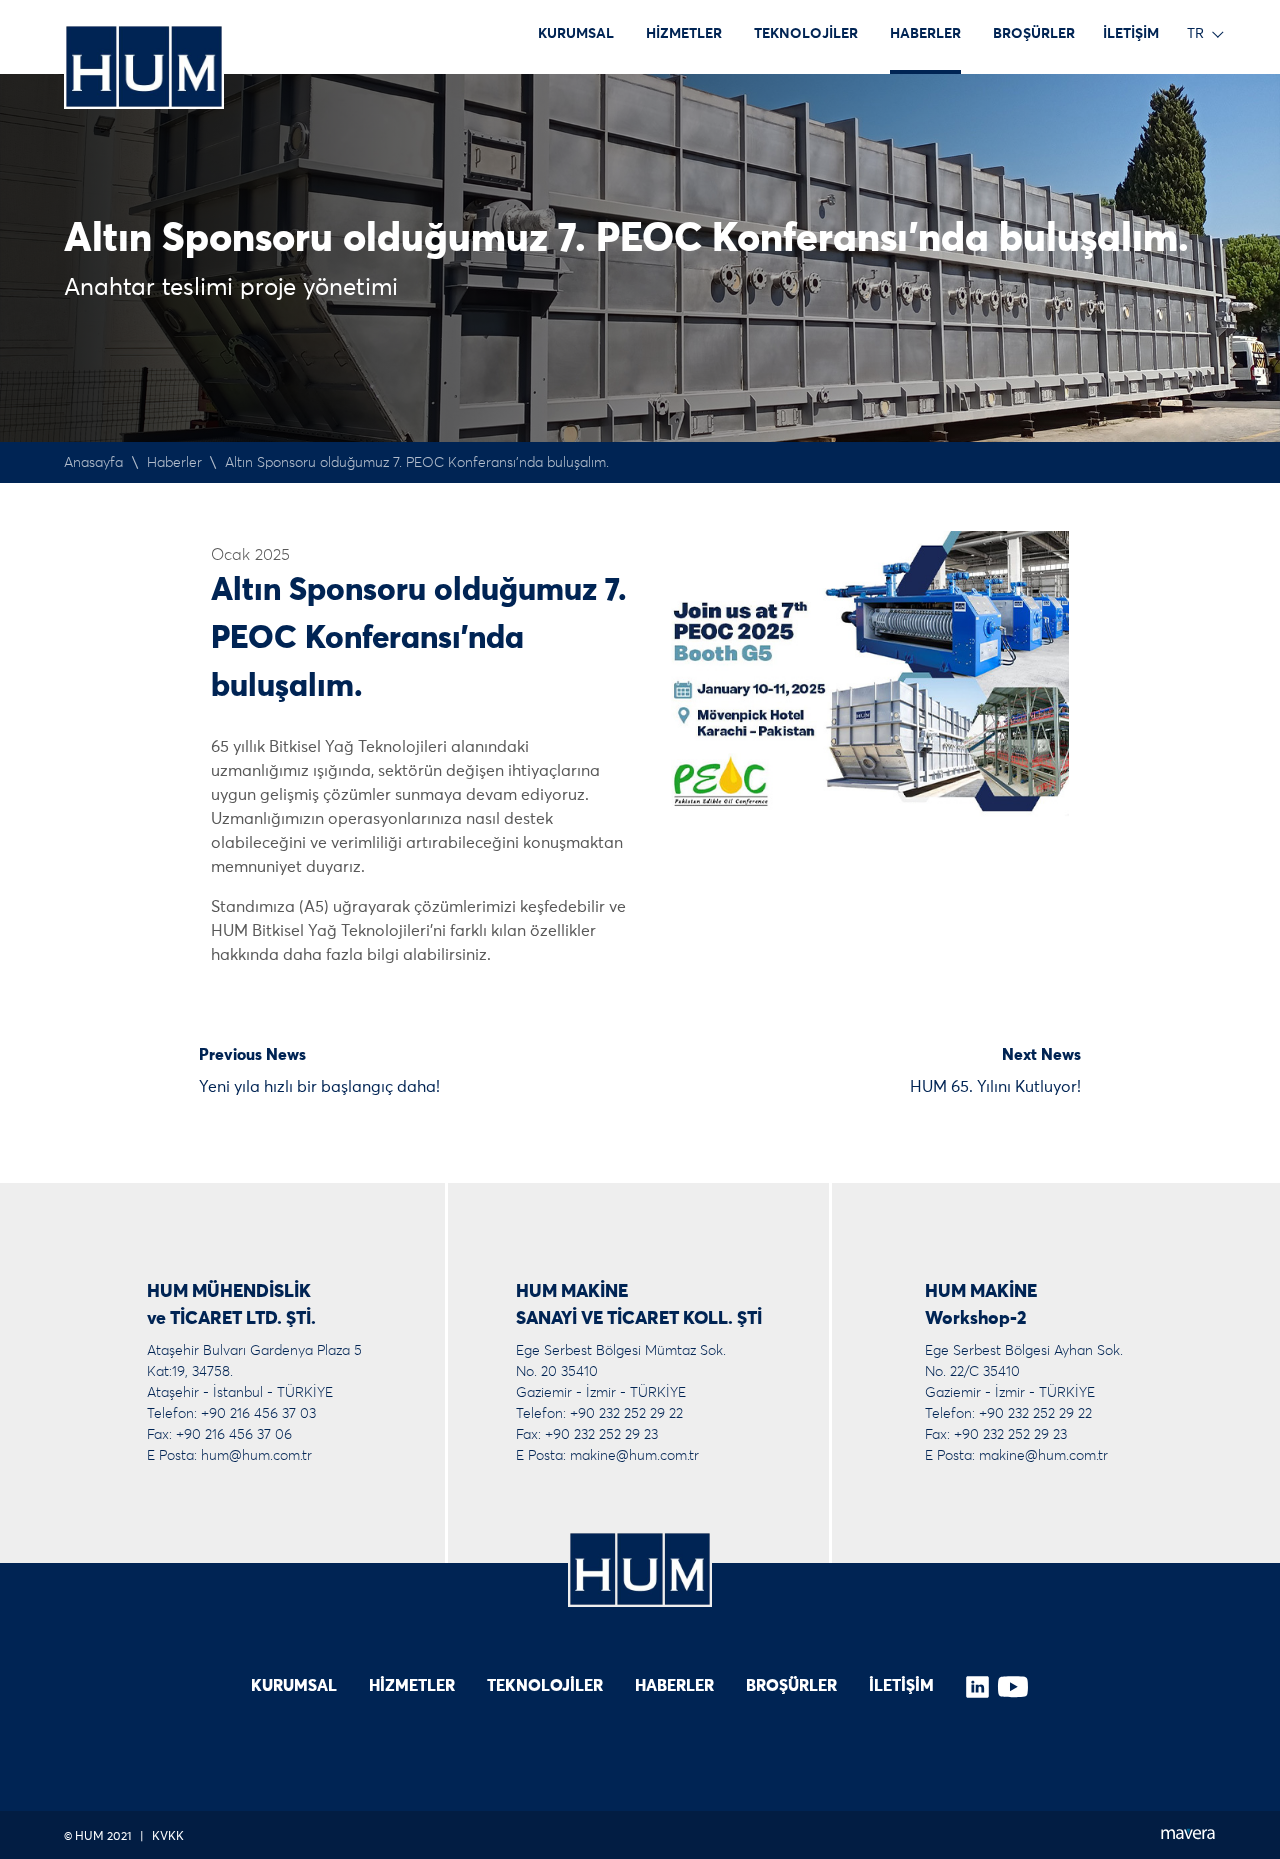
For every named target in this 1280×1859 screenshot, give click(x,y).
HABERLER (925, 34)
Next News (1041, 1055)
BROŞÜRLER (1034, 34)
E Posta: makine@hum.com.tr (607, 1456)
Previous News (252, 1055)
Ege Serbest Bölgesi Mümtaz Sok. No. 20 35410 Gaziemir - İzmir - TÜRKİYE (621, 1372)
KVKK (168, 1837)
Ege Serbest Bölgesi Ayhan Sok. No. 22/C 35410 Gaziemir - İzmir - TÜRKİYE (1024, 1372)
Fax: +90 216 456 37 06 (219, 1435)
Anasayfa (93, 463)
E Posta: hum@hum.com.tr (229, 1456)
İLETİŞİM (1131, 34)
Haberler (174, 463)
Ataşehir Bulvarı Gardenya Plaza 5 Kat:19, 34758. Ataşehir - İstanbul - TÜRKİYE (254, 1372)
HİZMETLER (684, 34)
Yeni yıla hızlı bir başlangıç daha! (319, 1087)
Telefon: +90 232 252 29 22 (599, 1414)
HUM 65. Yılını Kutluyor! (995, 1087)
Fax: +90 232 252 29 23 (587, 1435)
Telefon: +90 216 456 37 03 (231, 1414)
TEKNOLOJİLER (806, 34)
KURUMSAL (576, 34)
